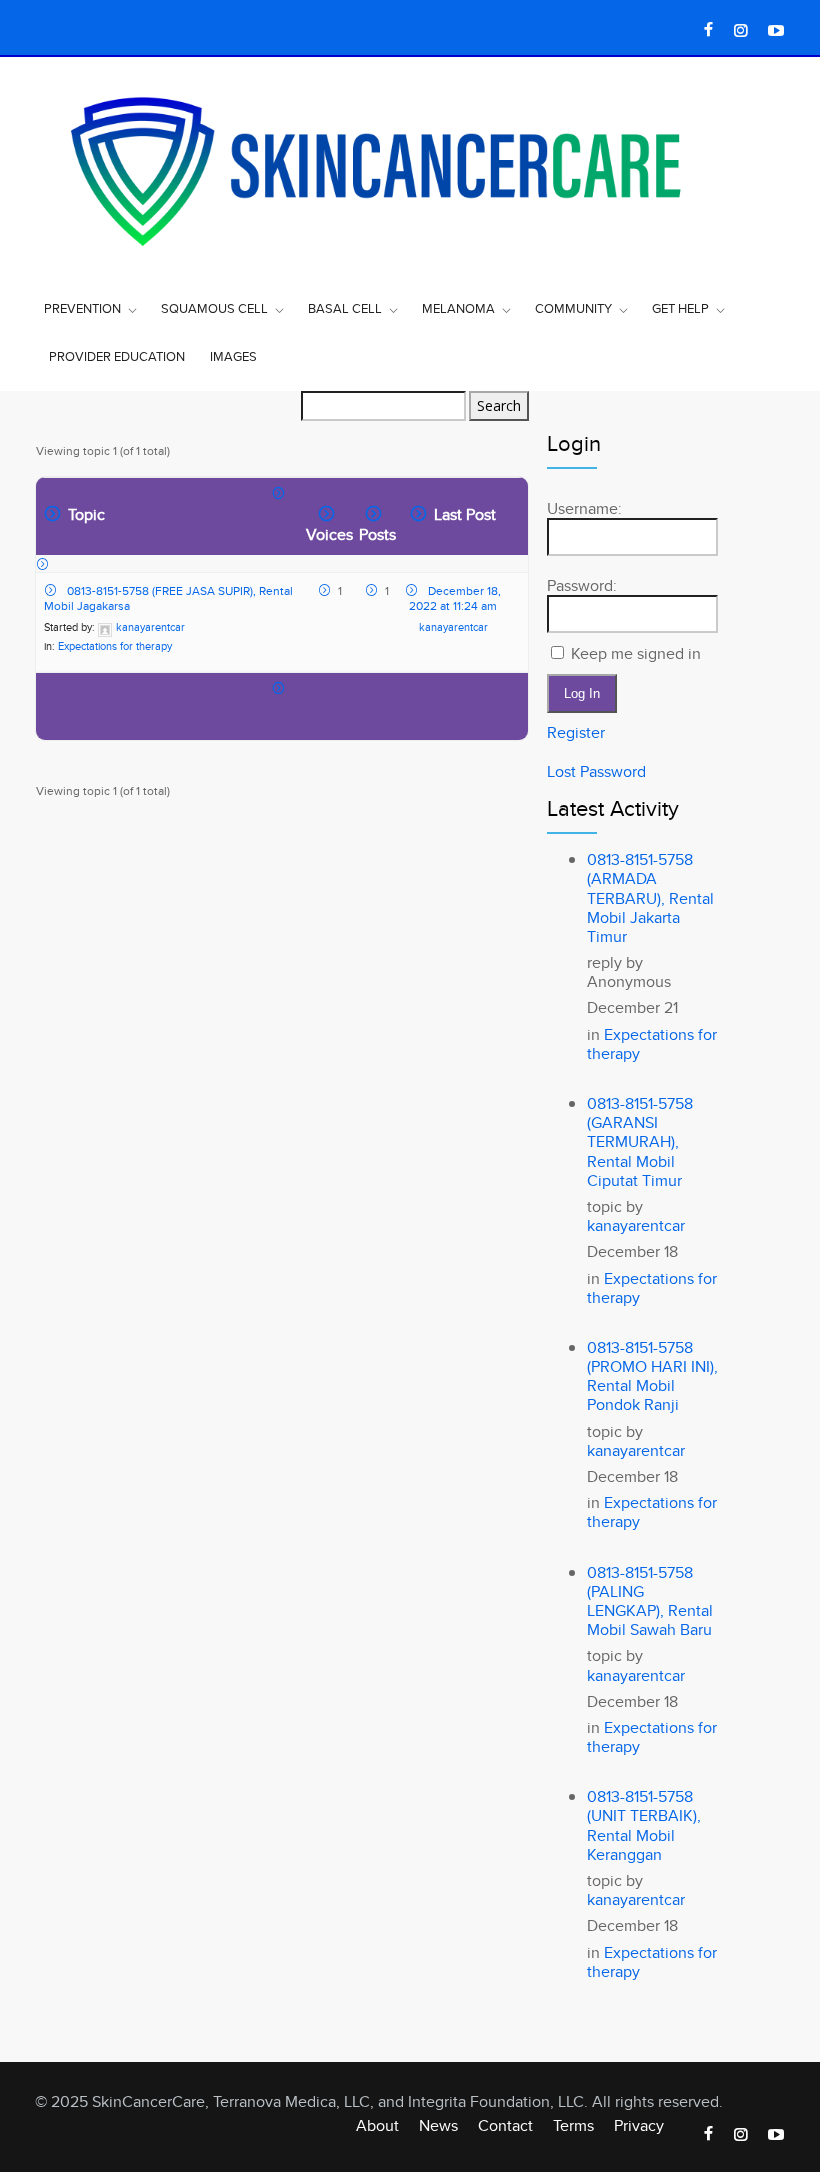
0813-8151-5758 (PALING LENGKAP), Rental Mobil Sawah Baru (650, 1601)
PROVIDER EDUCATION (117, 356)
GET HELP (680, 308)
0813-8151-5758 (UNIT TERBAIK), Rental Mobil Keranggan (644, 1825)
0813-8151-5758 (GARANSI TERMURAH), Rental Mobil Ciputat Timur (640, 1142)
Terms (573, 2125)
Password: (582, 585)
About (377, 2125)
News (438, 2125)
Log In (582, 693)
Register (576, 732)
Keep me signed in (636, 653)
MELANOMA (458, 308)
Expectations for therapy (115, 646)
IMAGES (233, 356)
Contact (505, 2125)
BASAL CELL (345, 308)
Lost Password (596, 771)
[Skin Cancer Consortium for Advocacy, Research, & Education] (410, 169)
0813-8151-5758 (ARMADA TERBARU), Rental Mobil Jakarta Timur (650, 898)
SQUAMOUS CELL (214, 308)
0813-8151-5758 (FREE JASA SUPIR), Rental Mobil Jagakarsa (168, 598)
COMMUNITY (573, 308)
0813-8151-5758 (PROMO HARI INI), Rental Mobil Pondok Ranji (652, 1376)
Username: (584, 508)
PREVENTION (82, 308)
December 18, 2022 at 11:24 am (455, 598)
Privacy (639, 2125)
